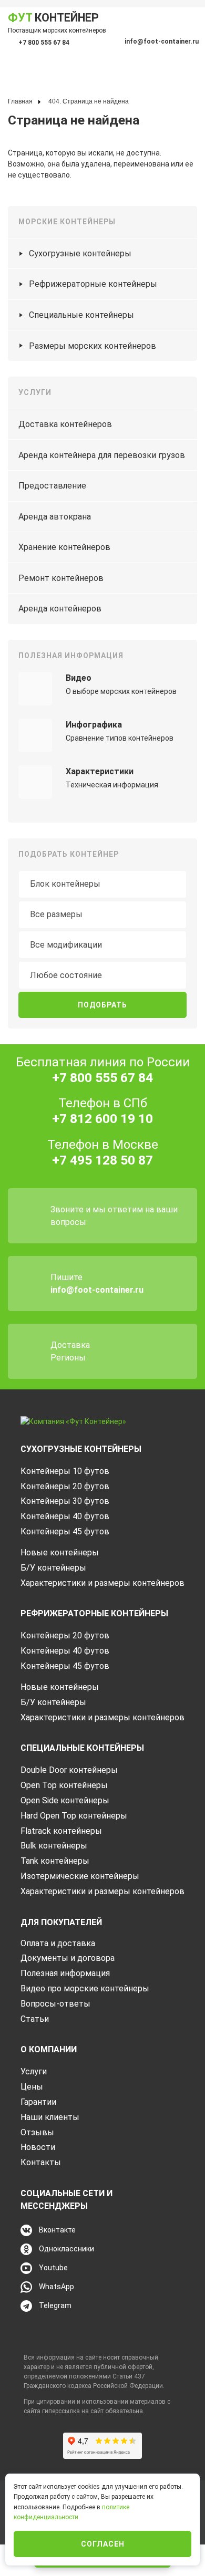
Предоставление (52, 486)
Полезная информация (65, 1973)
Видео (79, 678)
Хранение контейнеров (64, 547)
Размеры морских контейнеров (93, 346)
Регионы (68, 1358)
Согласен (103, 2544)
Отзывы (37, 2132)
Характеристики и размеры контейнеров (102, 1583)
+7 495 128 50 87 (102, 1160)
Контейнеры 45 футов (65, 1531)
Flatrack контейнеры (61, 1831)
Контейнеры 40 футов (65, 1516)
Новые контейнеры (60, 1552)
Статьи (35, 2019)
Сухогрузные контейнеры (80, 253)
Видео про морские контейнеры (85, 1988)
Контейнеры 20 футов (65, 1486)
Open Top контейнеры (64, 1785)
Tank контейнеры (55, 1861)
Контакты (41, 2162)
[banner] (73, 1421)
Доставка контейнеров (65, 424)
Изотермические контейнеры (80, 1876)
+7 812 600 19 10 (102, 1119)
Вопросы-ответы (55, 2004)
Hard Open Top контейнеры (74, 1816)
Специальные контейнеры (81, 315)
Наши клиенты (50, 2117)
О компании (49, 2049)
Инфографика (94, 725)
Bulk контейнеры (54, 1846)
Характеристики (100, 771)
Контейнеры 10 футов (65, 1471)
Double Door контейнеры (69, 1770)
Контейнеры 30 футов (65, 1501)
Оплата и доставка (58, 1943)
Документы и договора (68, 1958)
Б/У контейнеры (53, 1568)
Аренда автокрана (55, 517)
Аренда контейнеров (60, 609)
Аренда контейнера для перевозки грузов (102, 455)
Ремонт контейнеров (61, 578)
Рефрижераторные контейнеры (93, 284)
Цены (32, 2087)
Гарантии (38, 2102)
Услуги (34, 2071)
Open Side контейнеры (65, 1800)
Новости (38, 2147)
